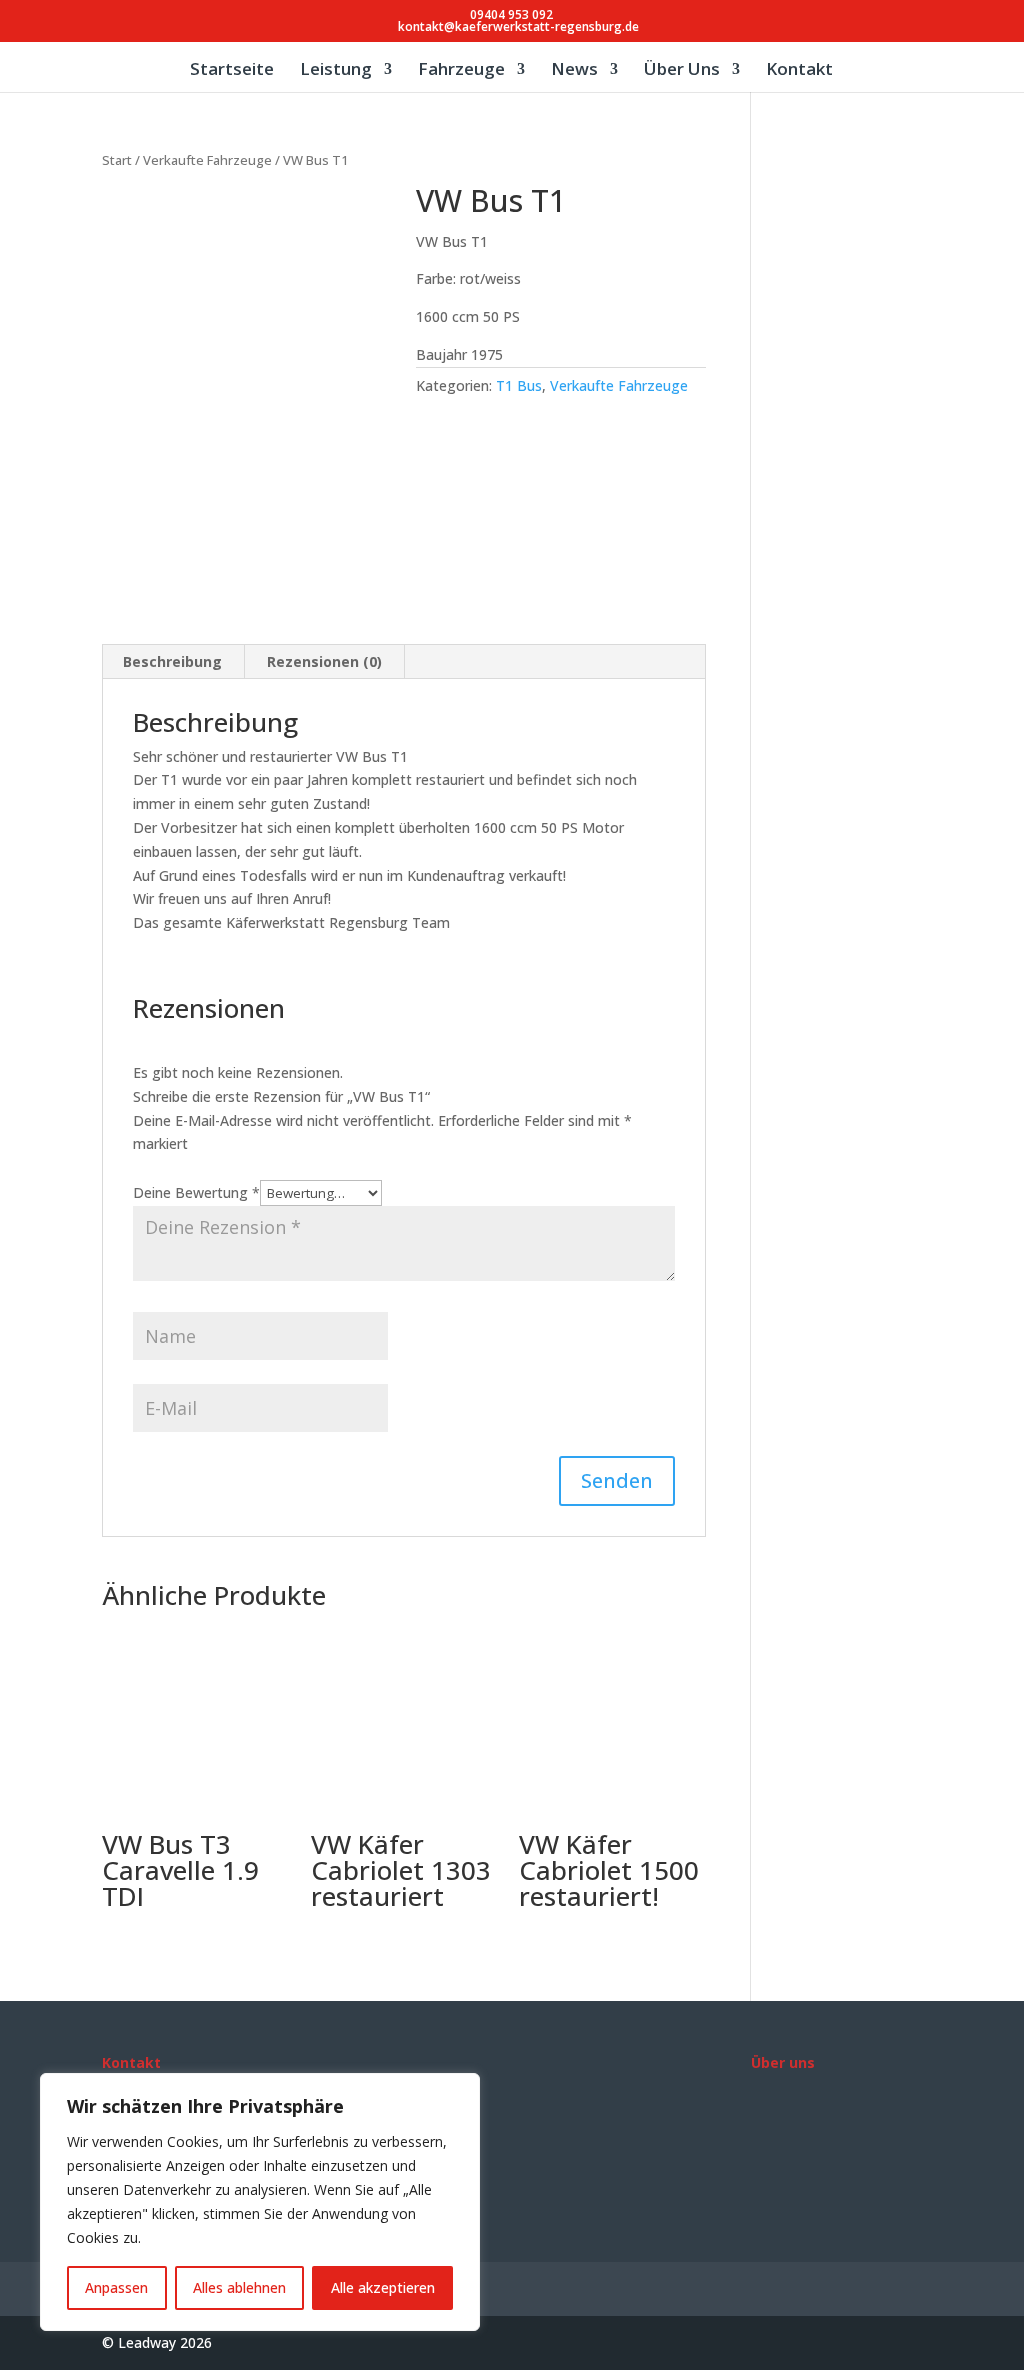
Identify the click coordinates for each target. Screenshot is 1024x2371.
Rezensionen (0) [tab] (324, 661)
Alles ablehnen (239, 2287)
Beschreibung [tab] (172, 661)
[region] (260, 2202)
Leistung (336, 71)
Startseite (232, 71)
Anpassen (116, 2287)
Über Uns (682, 71)
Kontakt (799, 71)
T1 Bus (519, 385)
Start (117, 160)
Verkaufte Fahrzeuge (207, 160)
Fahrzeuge (461, 71)
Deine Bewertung (196, 1192)
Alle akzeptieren (383, 2287)
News (574, 71)
